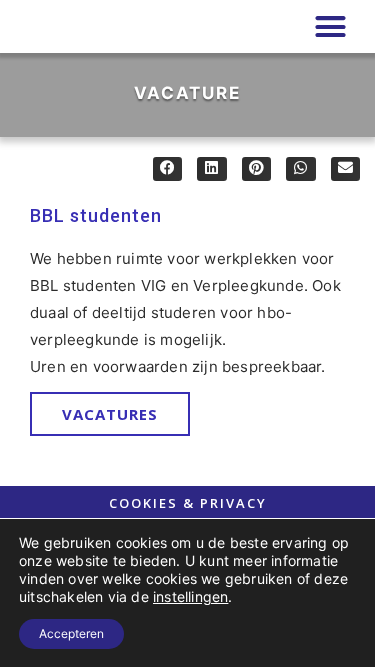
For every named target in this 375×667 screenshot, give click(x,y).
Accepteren (71, 633)
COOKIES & (154, 503)
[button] (330, 27)
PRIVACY (233, 503)
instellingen (190, 596)
